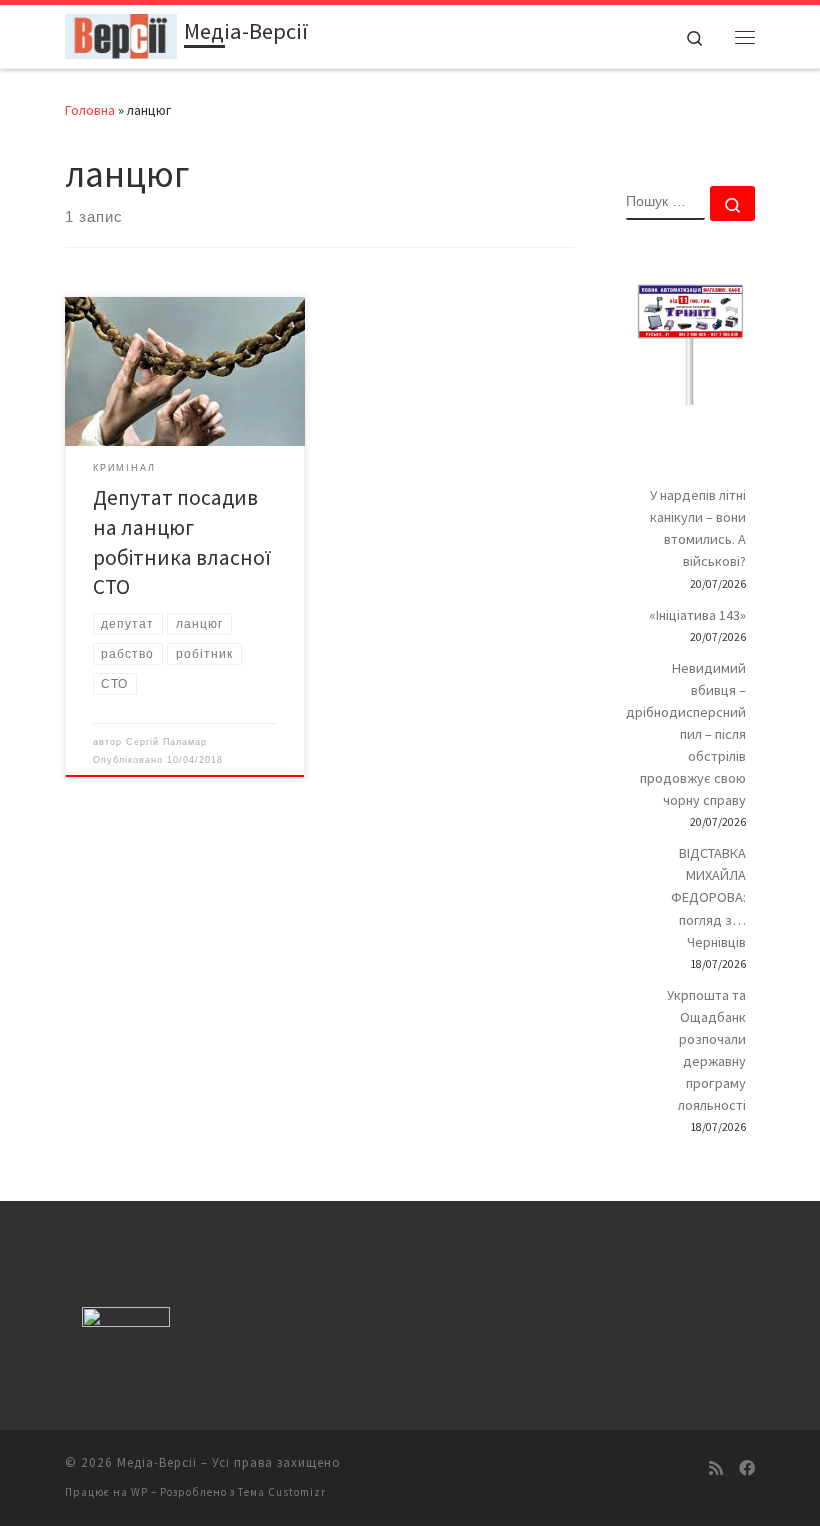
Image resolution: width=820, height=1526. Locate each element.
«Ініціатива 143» (697, 615)
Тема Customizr (282, 1492)
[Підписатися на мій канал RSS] (716, 1468)
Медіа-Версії (157, 1462)
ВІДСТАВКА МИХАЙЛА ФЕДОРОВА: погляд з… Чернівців (708, 897)
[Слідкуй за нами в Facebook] (747, 1468)
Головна (90, 110)
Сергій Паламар (166, 742)
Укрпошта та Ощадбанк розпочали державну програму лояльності (706, 1050)
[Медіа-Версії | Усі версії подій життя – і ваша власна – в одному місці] (121, 34)
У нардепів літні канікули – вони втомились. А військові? (698, 528)
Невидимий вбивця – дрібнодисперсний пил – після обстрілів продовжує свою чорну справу (686, 734)
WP (139, 1492)
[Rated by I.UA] (126, 1321)
